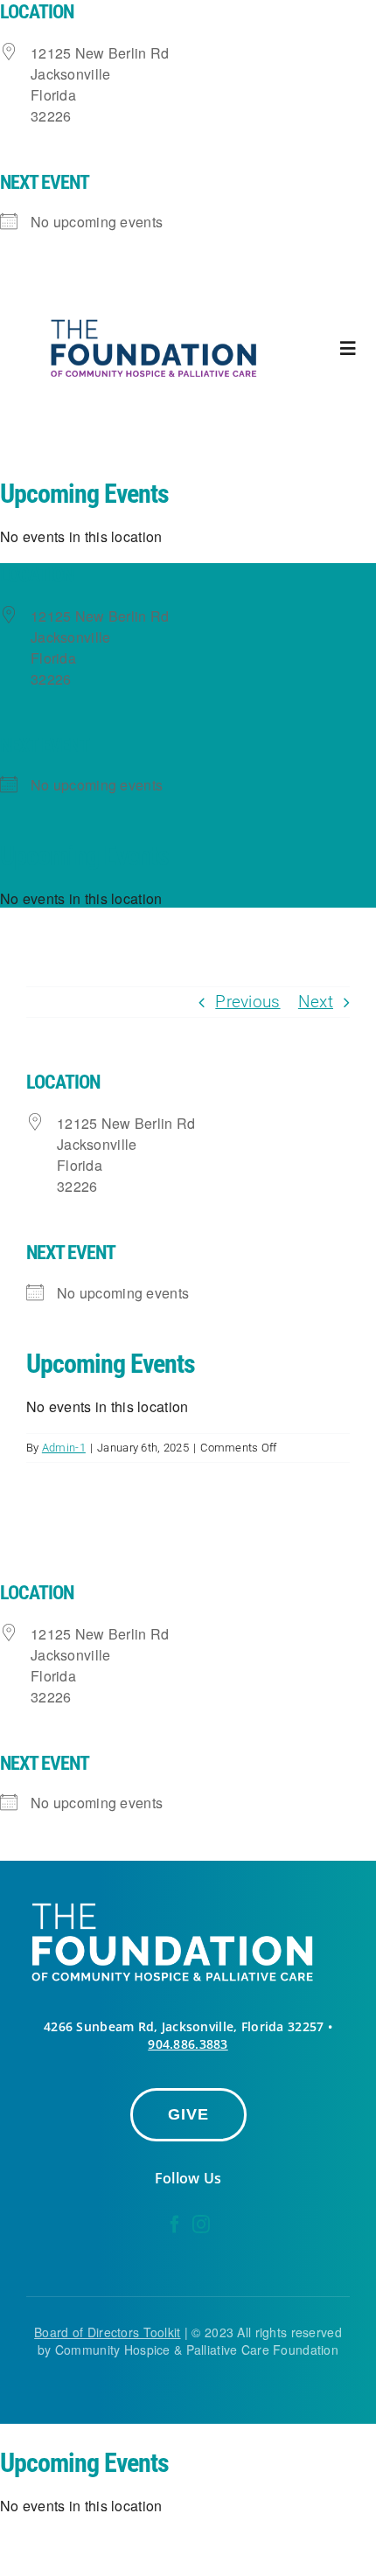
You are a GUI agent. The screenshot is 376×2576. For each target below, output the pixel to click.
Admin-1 (64, 1448)
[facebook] (175, 2224)
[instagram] (201, 2224)
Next (316, 1002)
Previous (247, 1002)
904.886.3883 (188, 2044)
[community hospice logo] (156, 320)
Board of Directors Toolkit (107, 2332)
